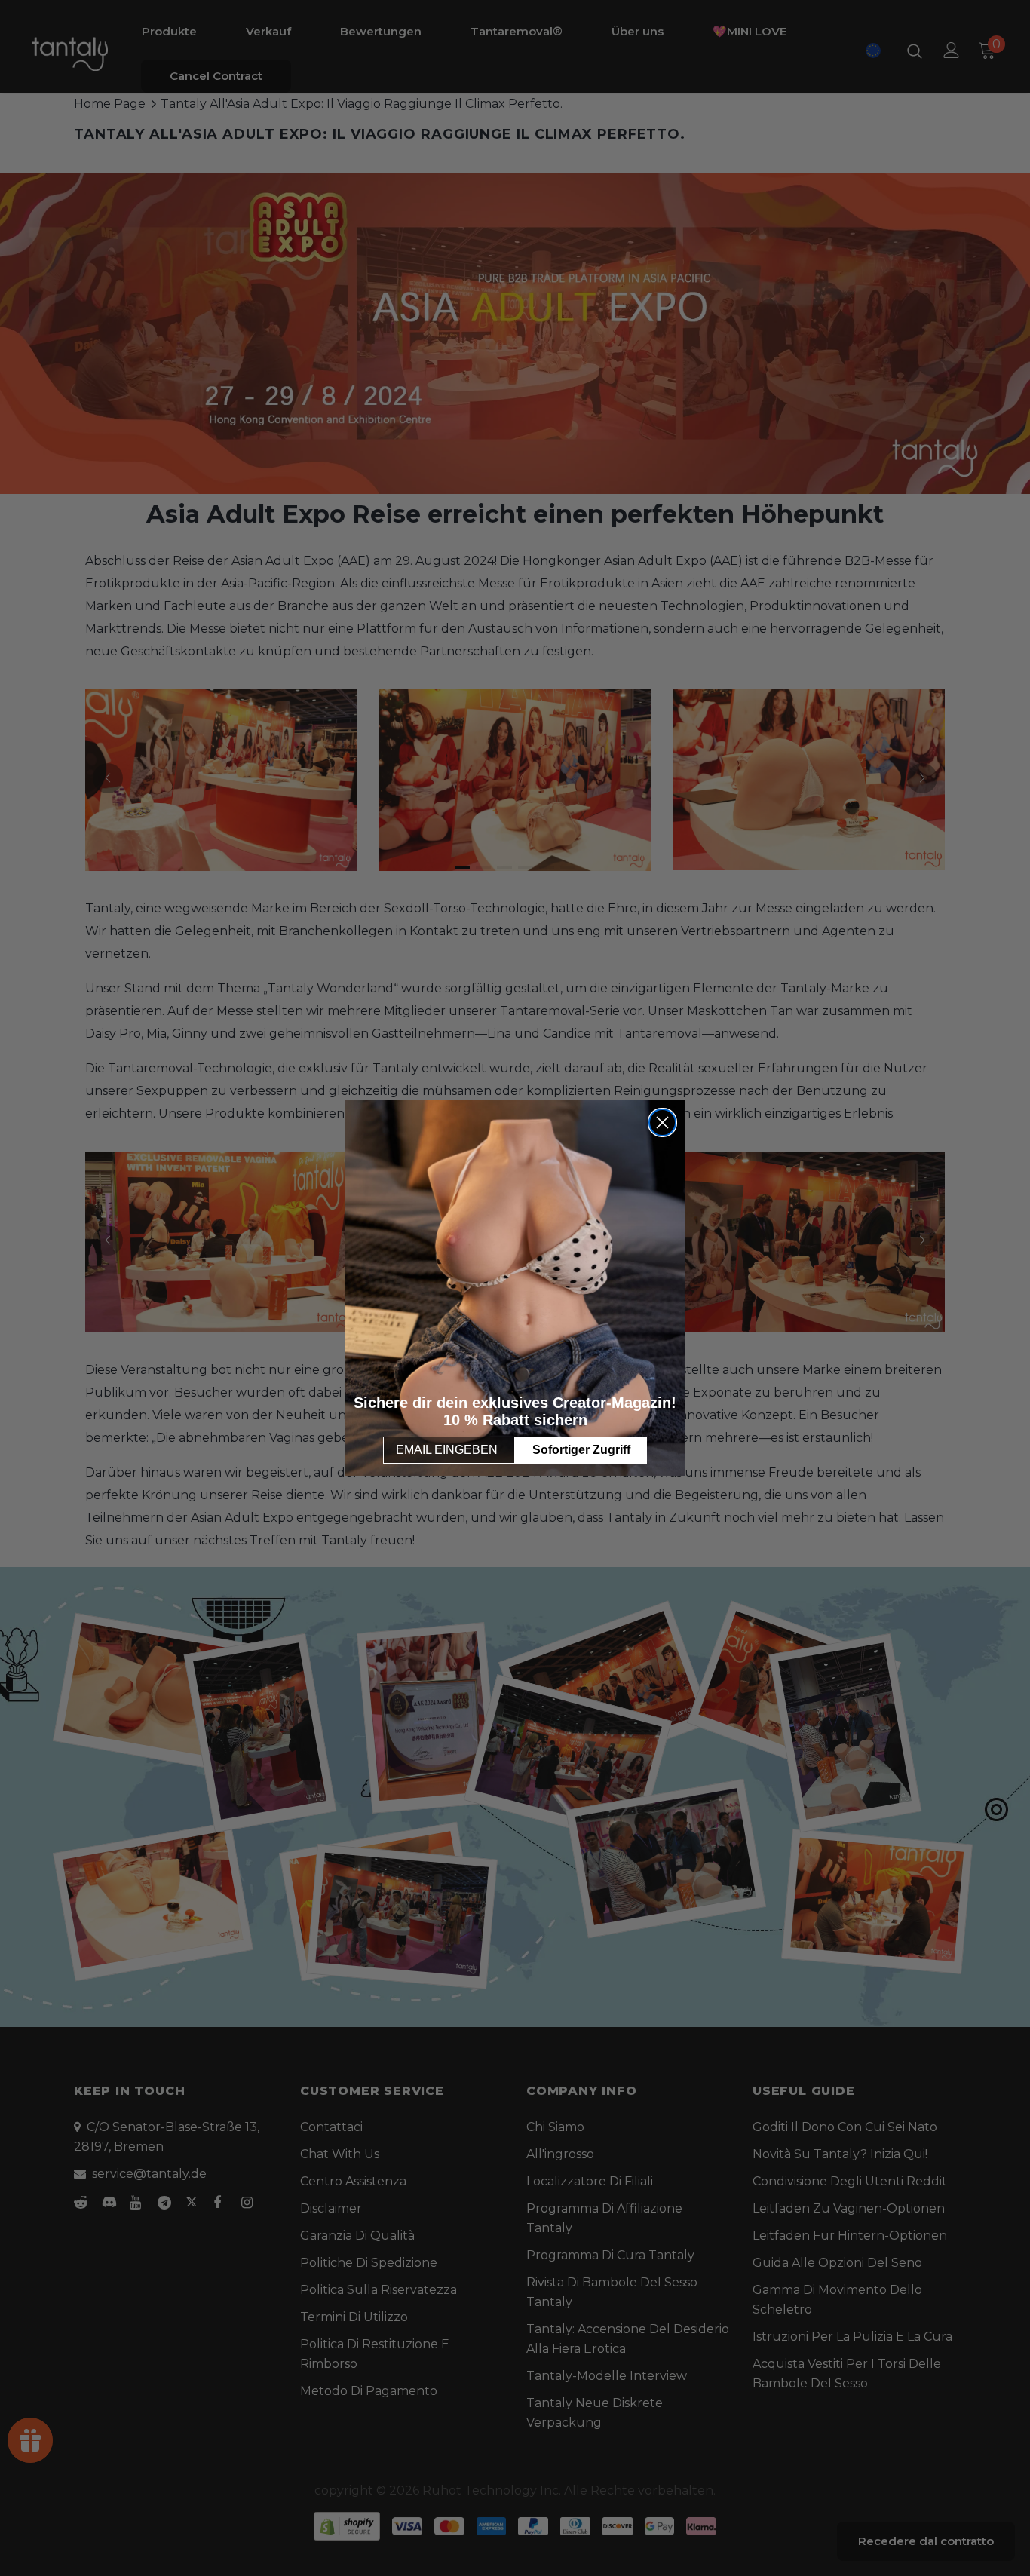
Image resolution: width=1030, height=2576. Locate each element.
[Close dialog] (662, 1122)
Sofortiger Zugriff (581, 1450)
